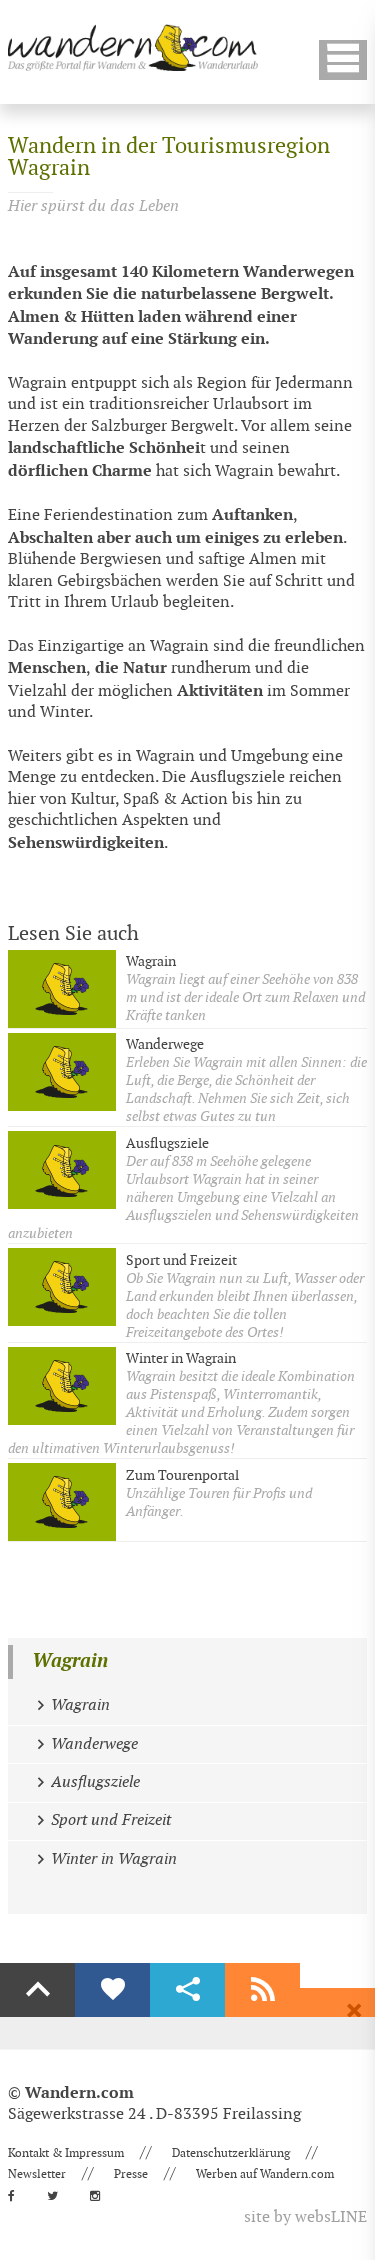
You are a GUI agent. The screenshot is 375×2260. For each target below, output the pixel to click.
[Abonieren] (262, 1990)
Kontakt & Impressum (66, 2153)
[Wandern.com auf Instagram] (101, 2196)
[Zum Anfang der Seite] (37, 1990)
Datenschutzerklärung (231, 2153)
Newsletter (37, 2174)
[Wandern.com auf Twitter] (58, 2196)
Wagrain (70, 1661)
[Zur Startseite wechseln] (133, 47)
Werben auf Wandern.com (265, 2174)
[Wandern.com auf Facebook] (17, 2196)
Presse (131, 2174)
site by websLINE (305, 2217)
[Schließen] (354, 2011)
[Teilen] (187, 1990)
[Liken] (112, 1990)
